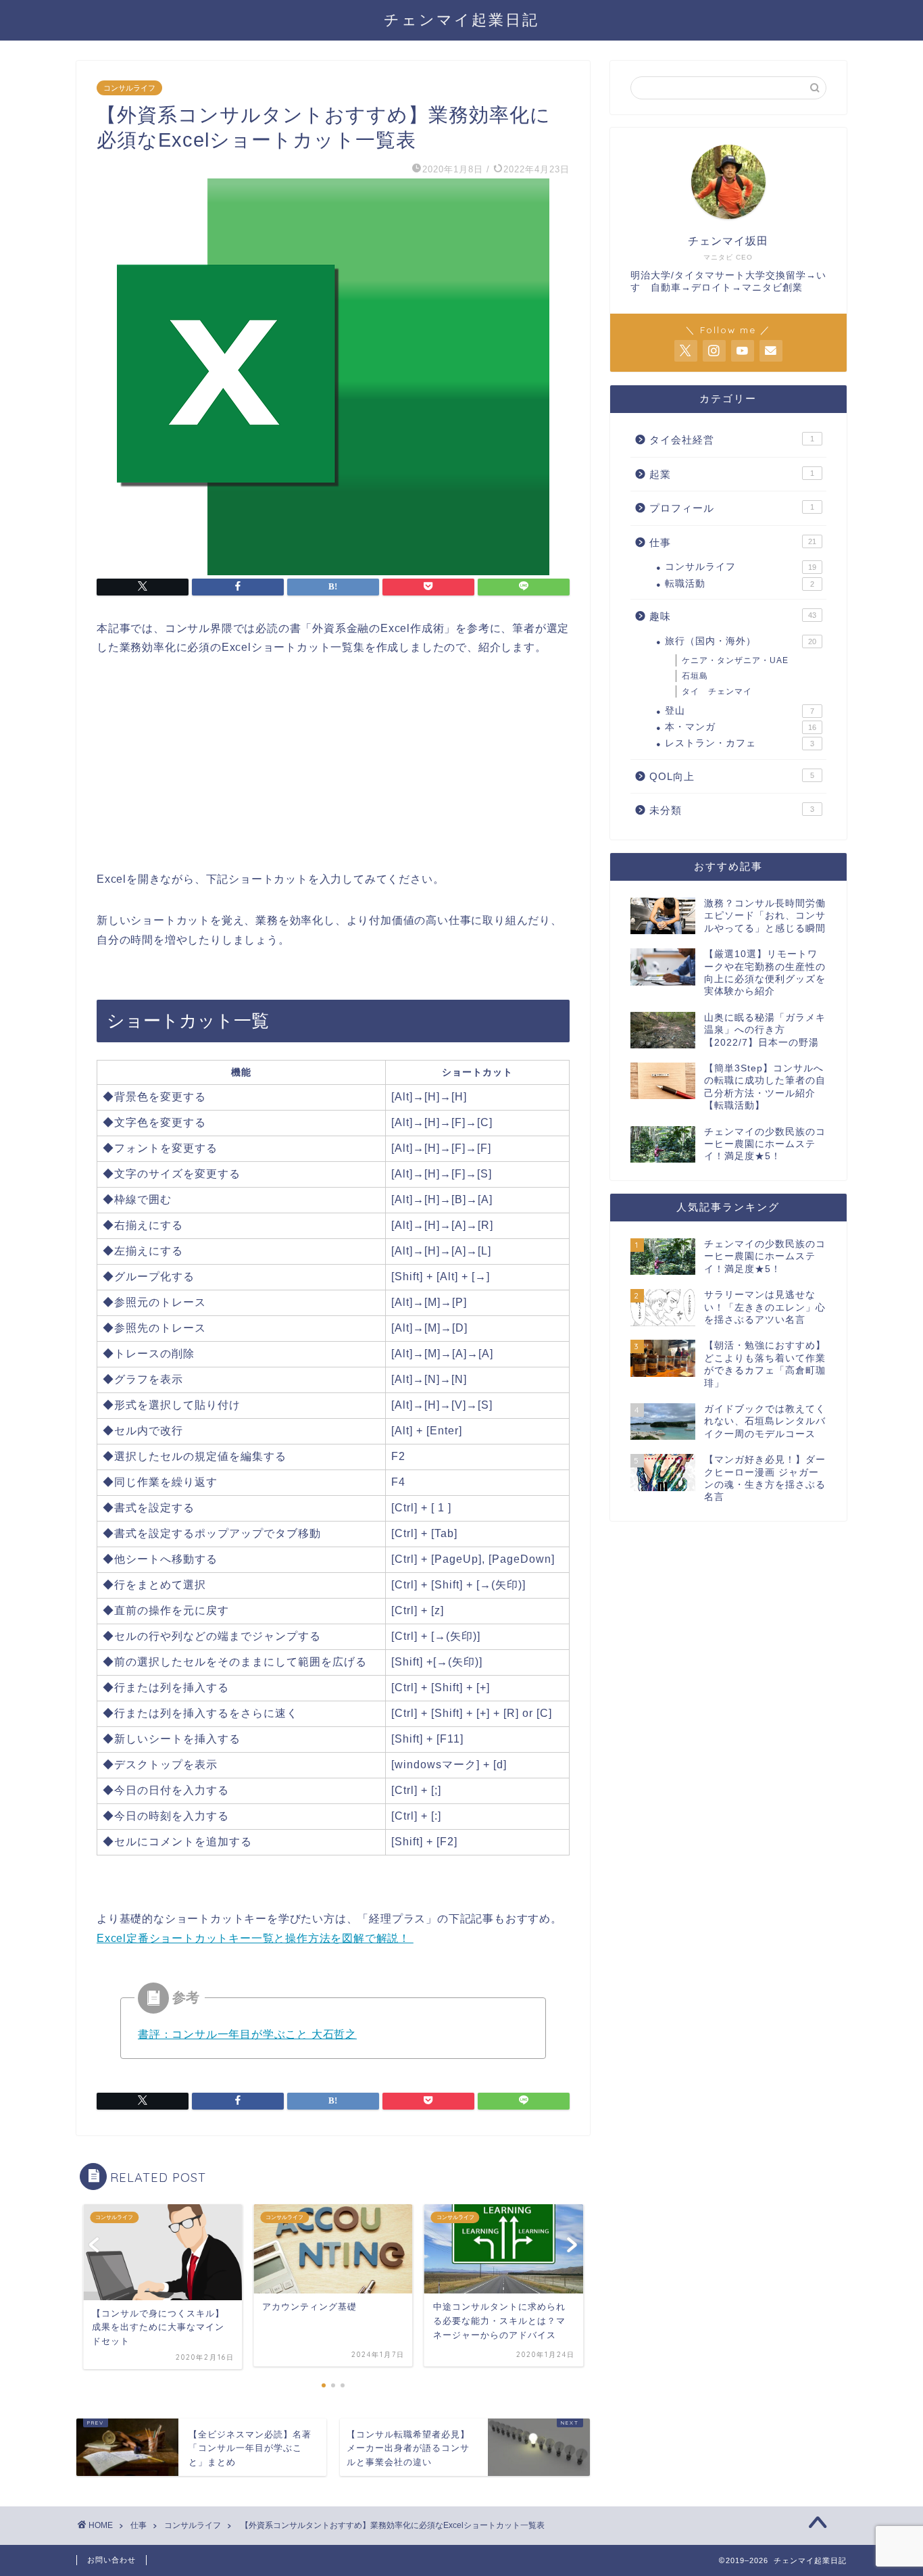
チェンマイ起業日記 (461, 19)
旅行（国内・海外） (741, 641)
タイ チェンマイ (717, 691)
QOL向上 (732, 776)
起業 (732, 474)
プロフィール (732, 508)
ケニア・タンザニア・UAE (735, 660)
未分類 (732, 810)
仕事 (733, 542)
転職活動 (740, 584)
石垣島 (695, 676)
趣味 (733, 616)
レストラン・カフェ (740, 743)
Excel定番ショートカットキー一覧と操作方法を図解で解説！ (255, 1938)
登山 (740, 711)
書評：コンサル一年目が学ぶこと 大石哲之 (247, 2034)
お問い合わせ (111, 2560)
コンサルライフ (129, 88)
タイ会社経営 (732, 440)
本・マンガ (741, 727)
